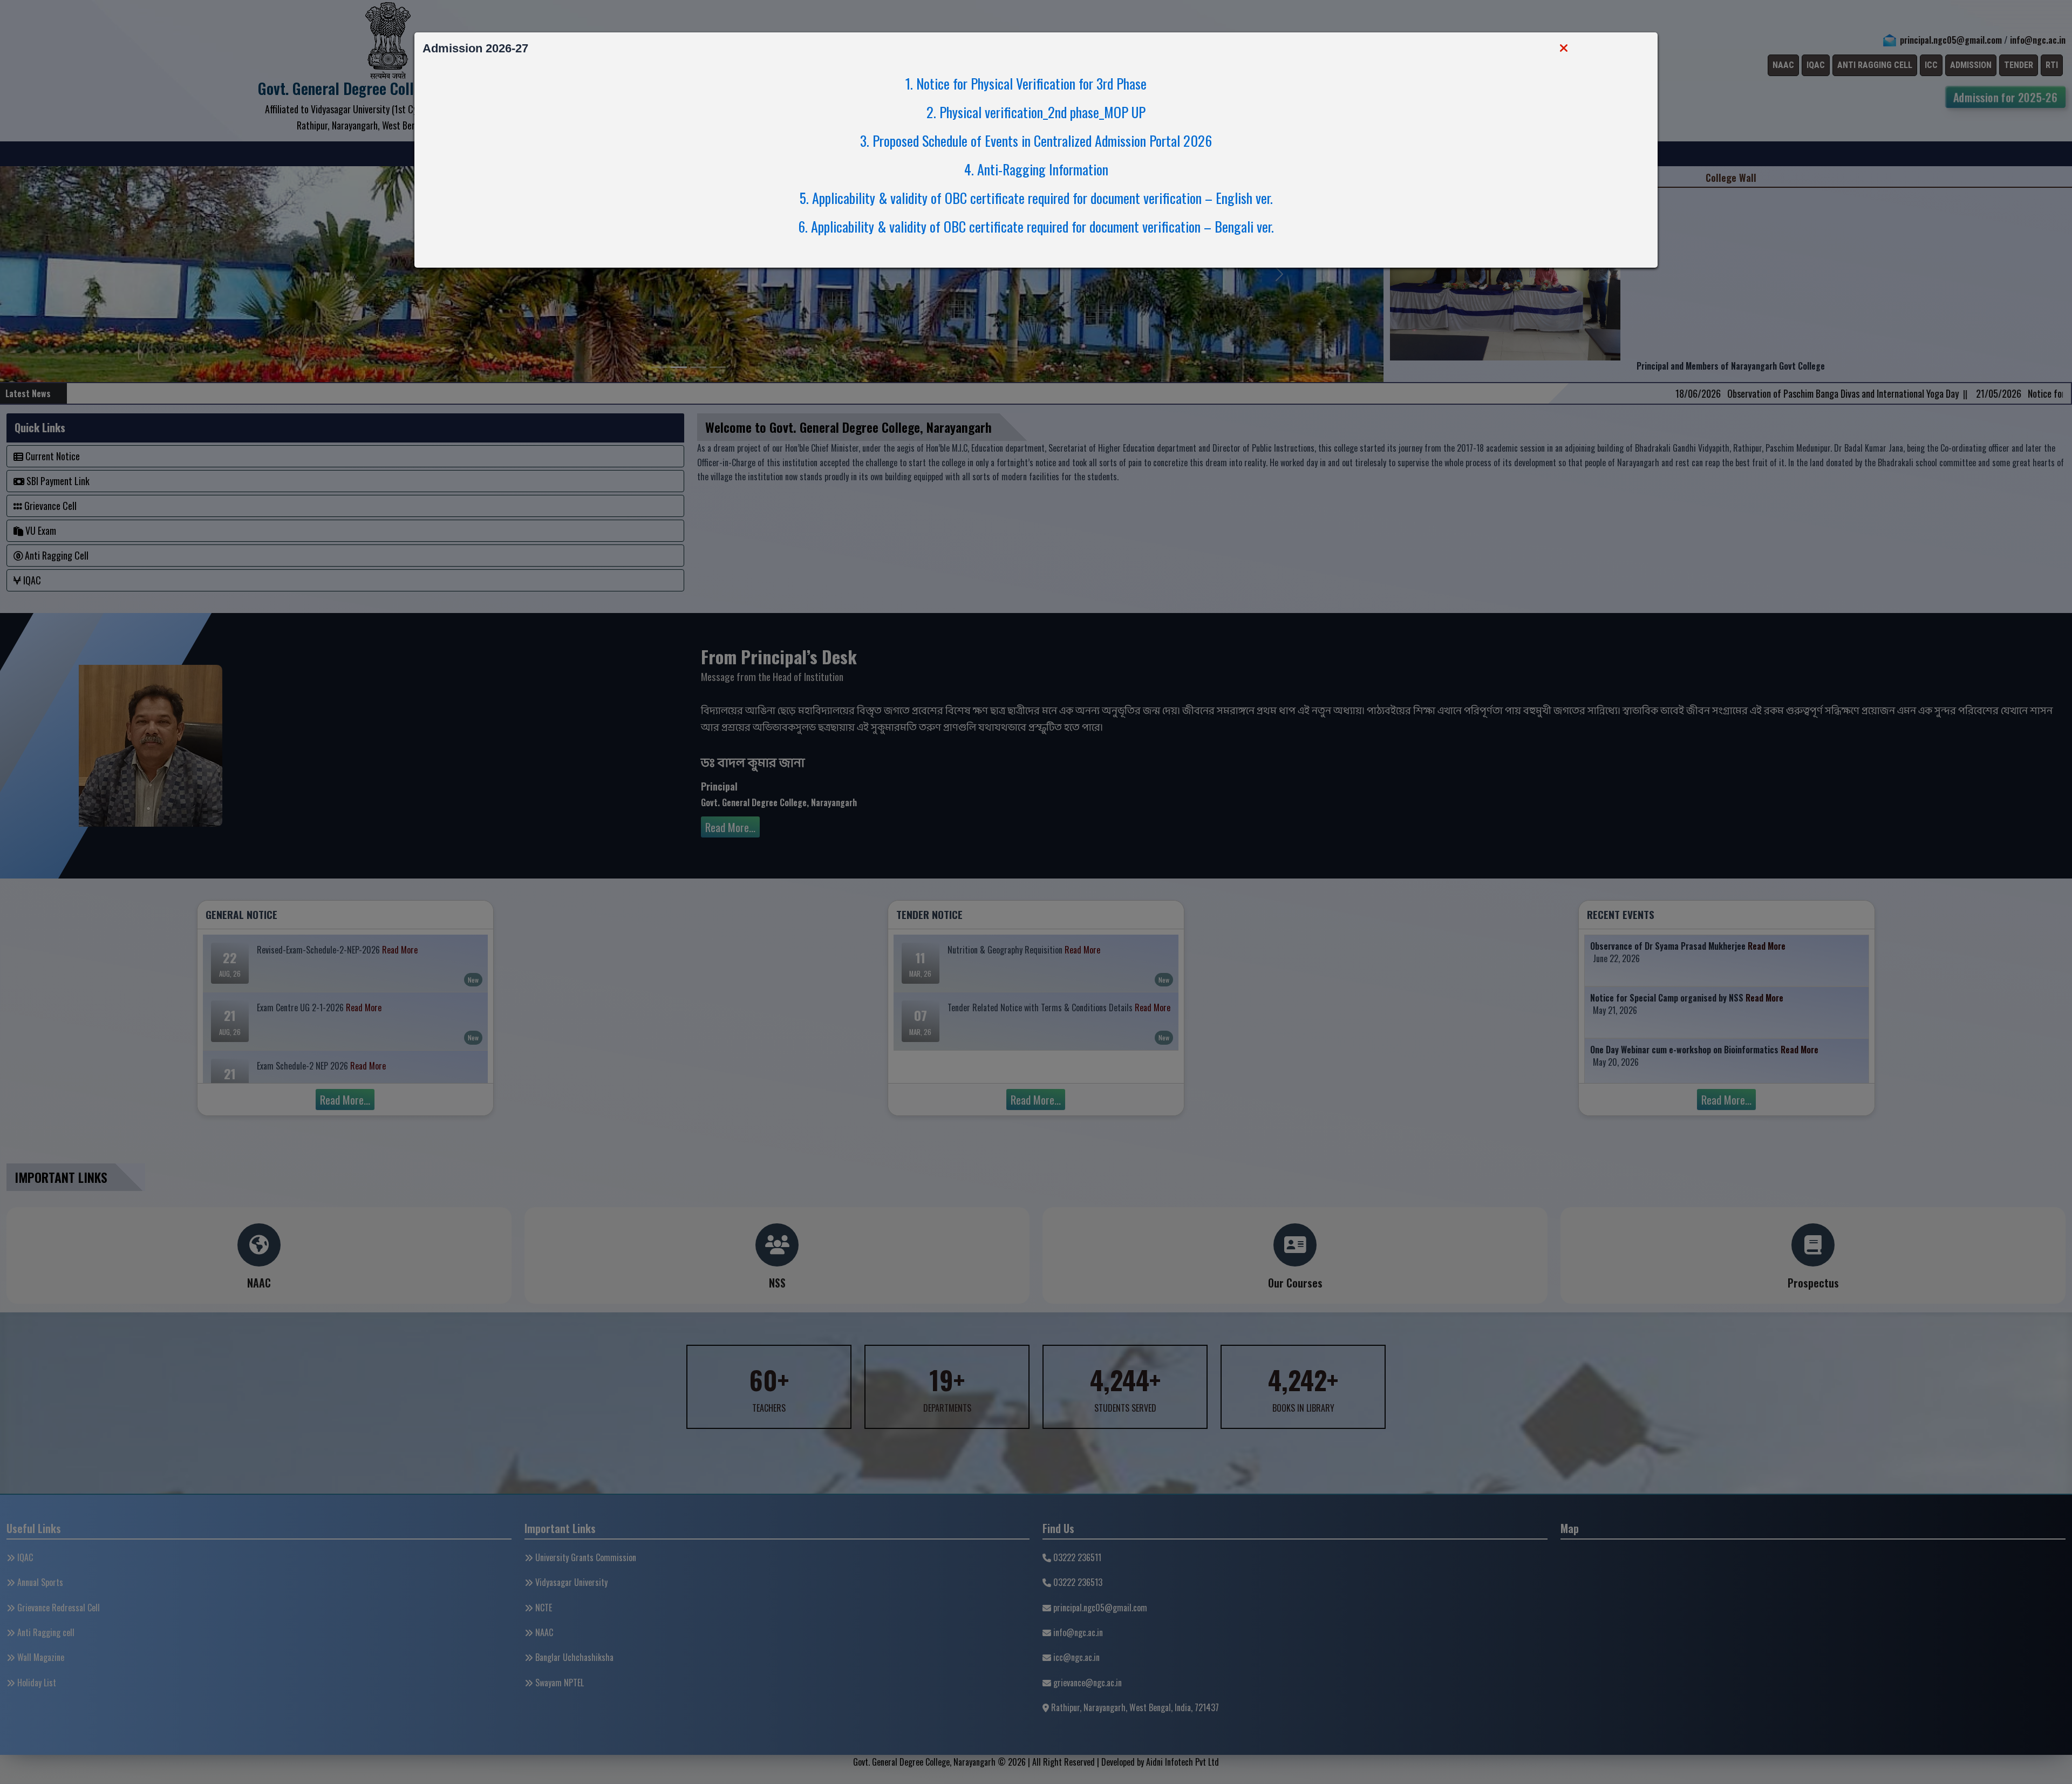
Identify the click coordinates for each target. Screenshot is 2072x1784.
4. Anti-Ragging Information (1036, 169)
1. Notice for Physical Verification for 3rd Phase (1035, 83)
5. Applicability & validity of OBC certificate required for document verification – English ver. (1036, 198)
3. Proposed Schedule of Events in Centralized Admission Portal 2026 (1036, 141)
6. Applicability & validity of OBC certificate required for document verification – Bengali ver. (1036, 226)
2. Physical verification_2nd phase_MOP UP (1036, 112)
